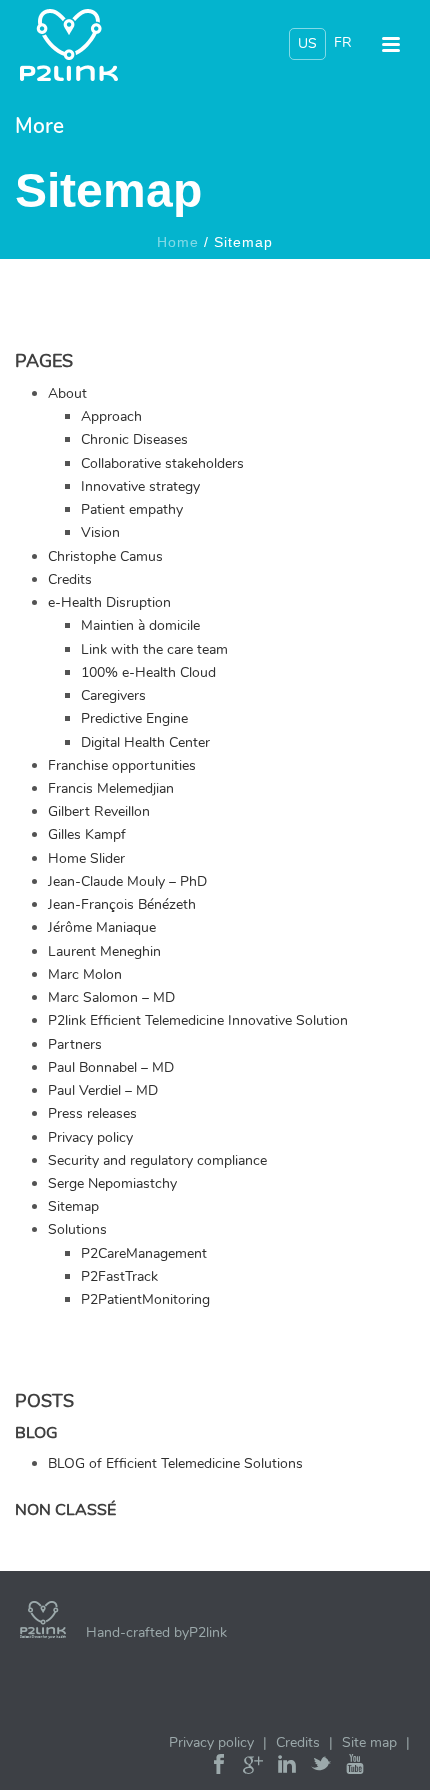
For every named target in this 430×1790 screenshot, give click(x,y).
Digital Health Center (145, 742)
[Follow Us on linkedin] (287, 1768)
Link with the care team (154, 649)
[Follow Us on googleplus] (253, 1768)
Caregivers (113, 695)
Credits (70, 579)
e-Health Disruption (109, 602)
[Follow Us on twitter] (321, 1768)
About (67, 393)
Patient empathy (132, 509)
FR (343, 42)
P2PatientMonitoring (145, 1299)
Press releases (92, 1113)
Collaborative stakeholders (162, 463)
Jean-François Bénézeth (122, 904)
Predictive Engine (134, 718)
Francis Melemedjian (111, 788)
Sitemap (73, 1206)
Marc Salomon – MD (111, 997)
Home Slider (86, 858)
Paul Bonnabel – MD (111, 1067)
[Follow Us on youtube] (355, 1768)
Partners (75, 1044)
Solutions (77, 1229)
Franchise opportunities (122, 765)
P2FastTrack (119, 1276)
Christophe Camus (105, 556)
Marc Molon (85, 974)
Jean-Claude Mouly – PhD (127, 881)
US (307, 43)
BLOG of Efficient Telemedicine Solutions (175, 1463)
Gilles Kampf (87, 834)
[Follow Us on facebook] (219, 1768)
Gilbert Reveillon (99, 811)
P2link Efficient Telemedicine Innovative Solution (198, 1020)
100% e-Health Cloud (148, 672)
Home (178, 242)
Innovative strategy (140, 486)
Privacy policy (90, 1137)
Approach (111, 416)
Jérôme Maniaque (102, 927)
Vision (100, 532)
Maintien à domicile (140, 625)
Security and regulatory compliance (157, 1160)
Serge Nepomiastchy (112, 1183)
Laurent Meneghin (104, 951)
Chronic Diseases (134, 439)
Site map (369, 1742)
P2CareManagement (144, 1253)
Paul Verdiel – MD (103, 1090)
